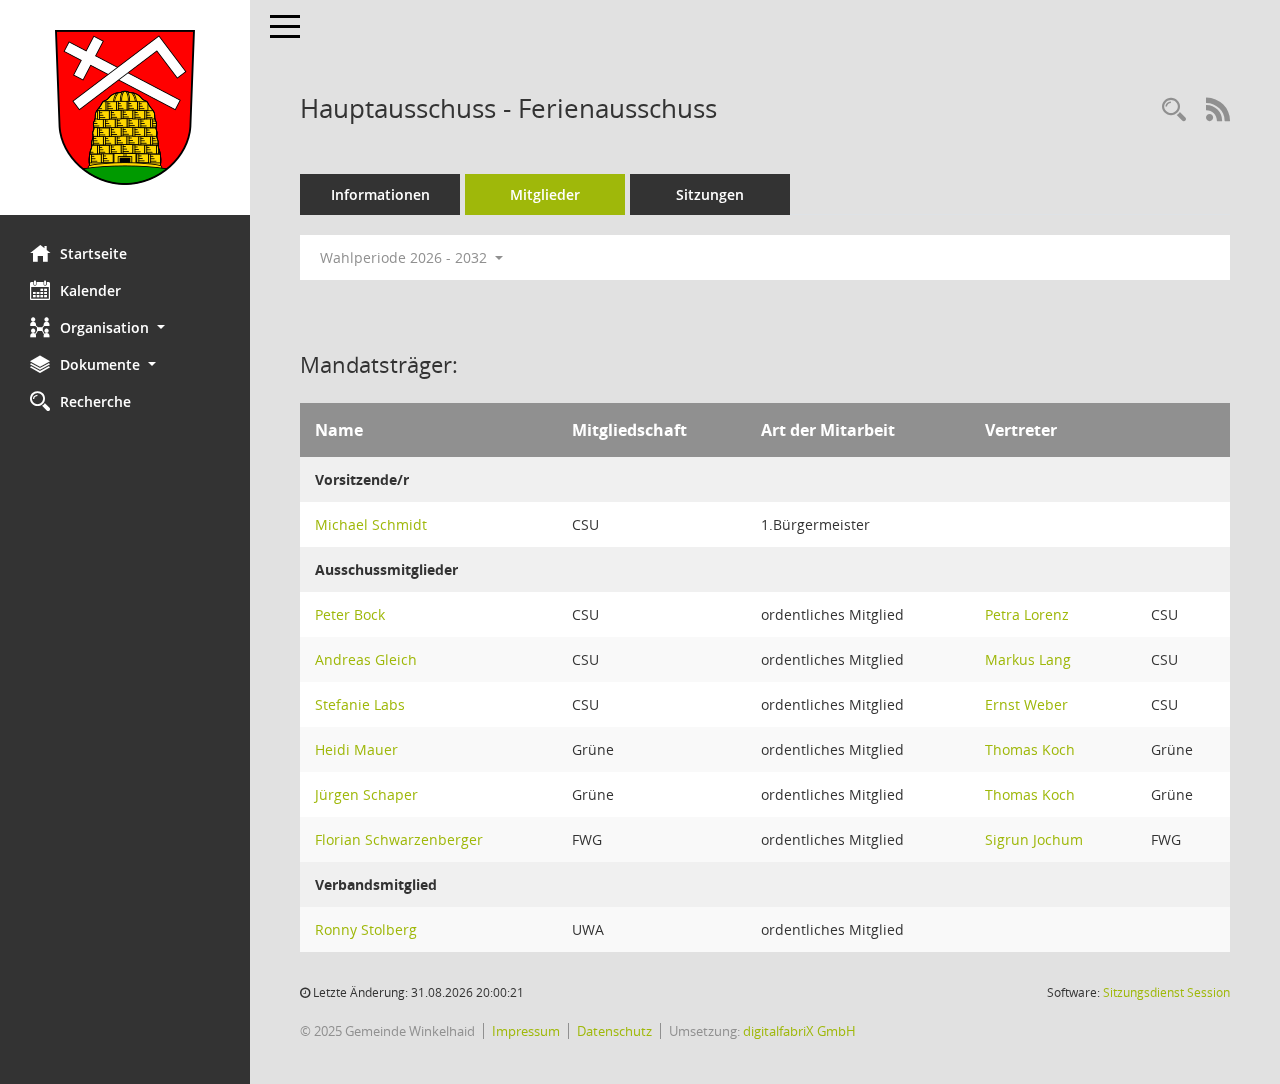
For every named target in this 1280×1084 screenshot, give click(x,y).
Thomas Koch (1030, 749)
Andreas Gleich (366, 659)
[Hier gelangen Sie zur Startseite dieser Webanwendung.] (125, 107)
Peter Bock (350, 614)
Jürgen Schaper (366, 794)
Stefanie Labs (360, 704)
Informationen (380, 194)
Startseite (93, 253)
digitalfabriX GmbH (799, 1031)
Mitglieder (545, 194)
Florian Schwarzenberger (399, 839)
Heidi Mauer (356, 749)
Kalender (90, 290)
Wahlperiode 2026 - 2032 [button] (405, 257)
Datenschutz (614, 1031)
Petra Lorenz (1027, 614)
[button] (125, 327)
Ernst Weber (1026, 704)
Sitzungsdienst (1166, 992)
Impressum (526, 1031)
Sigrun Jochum (1034, 839)
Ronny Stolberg (366, 929)
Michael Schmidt (371, 524)
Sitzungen (710, 194)
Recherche (95, 401)
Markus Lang (1028, 659)
